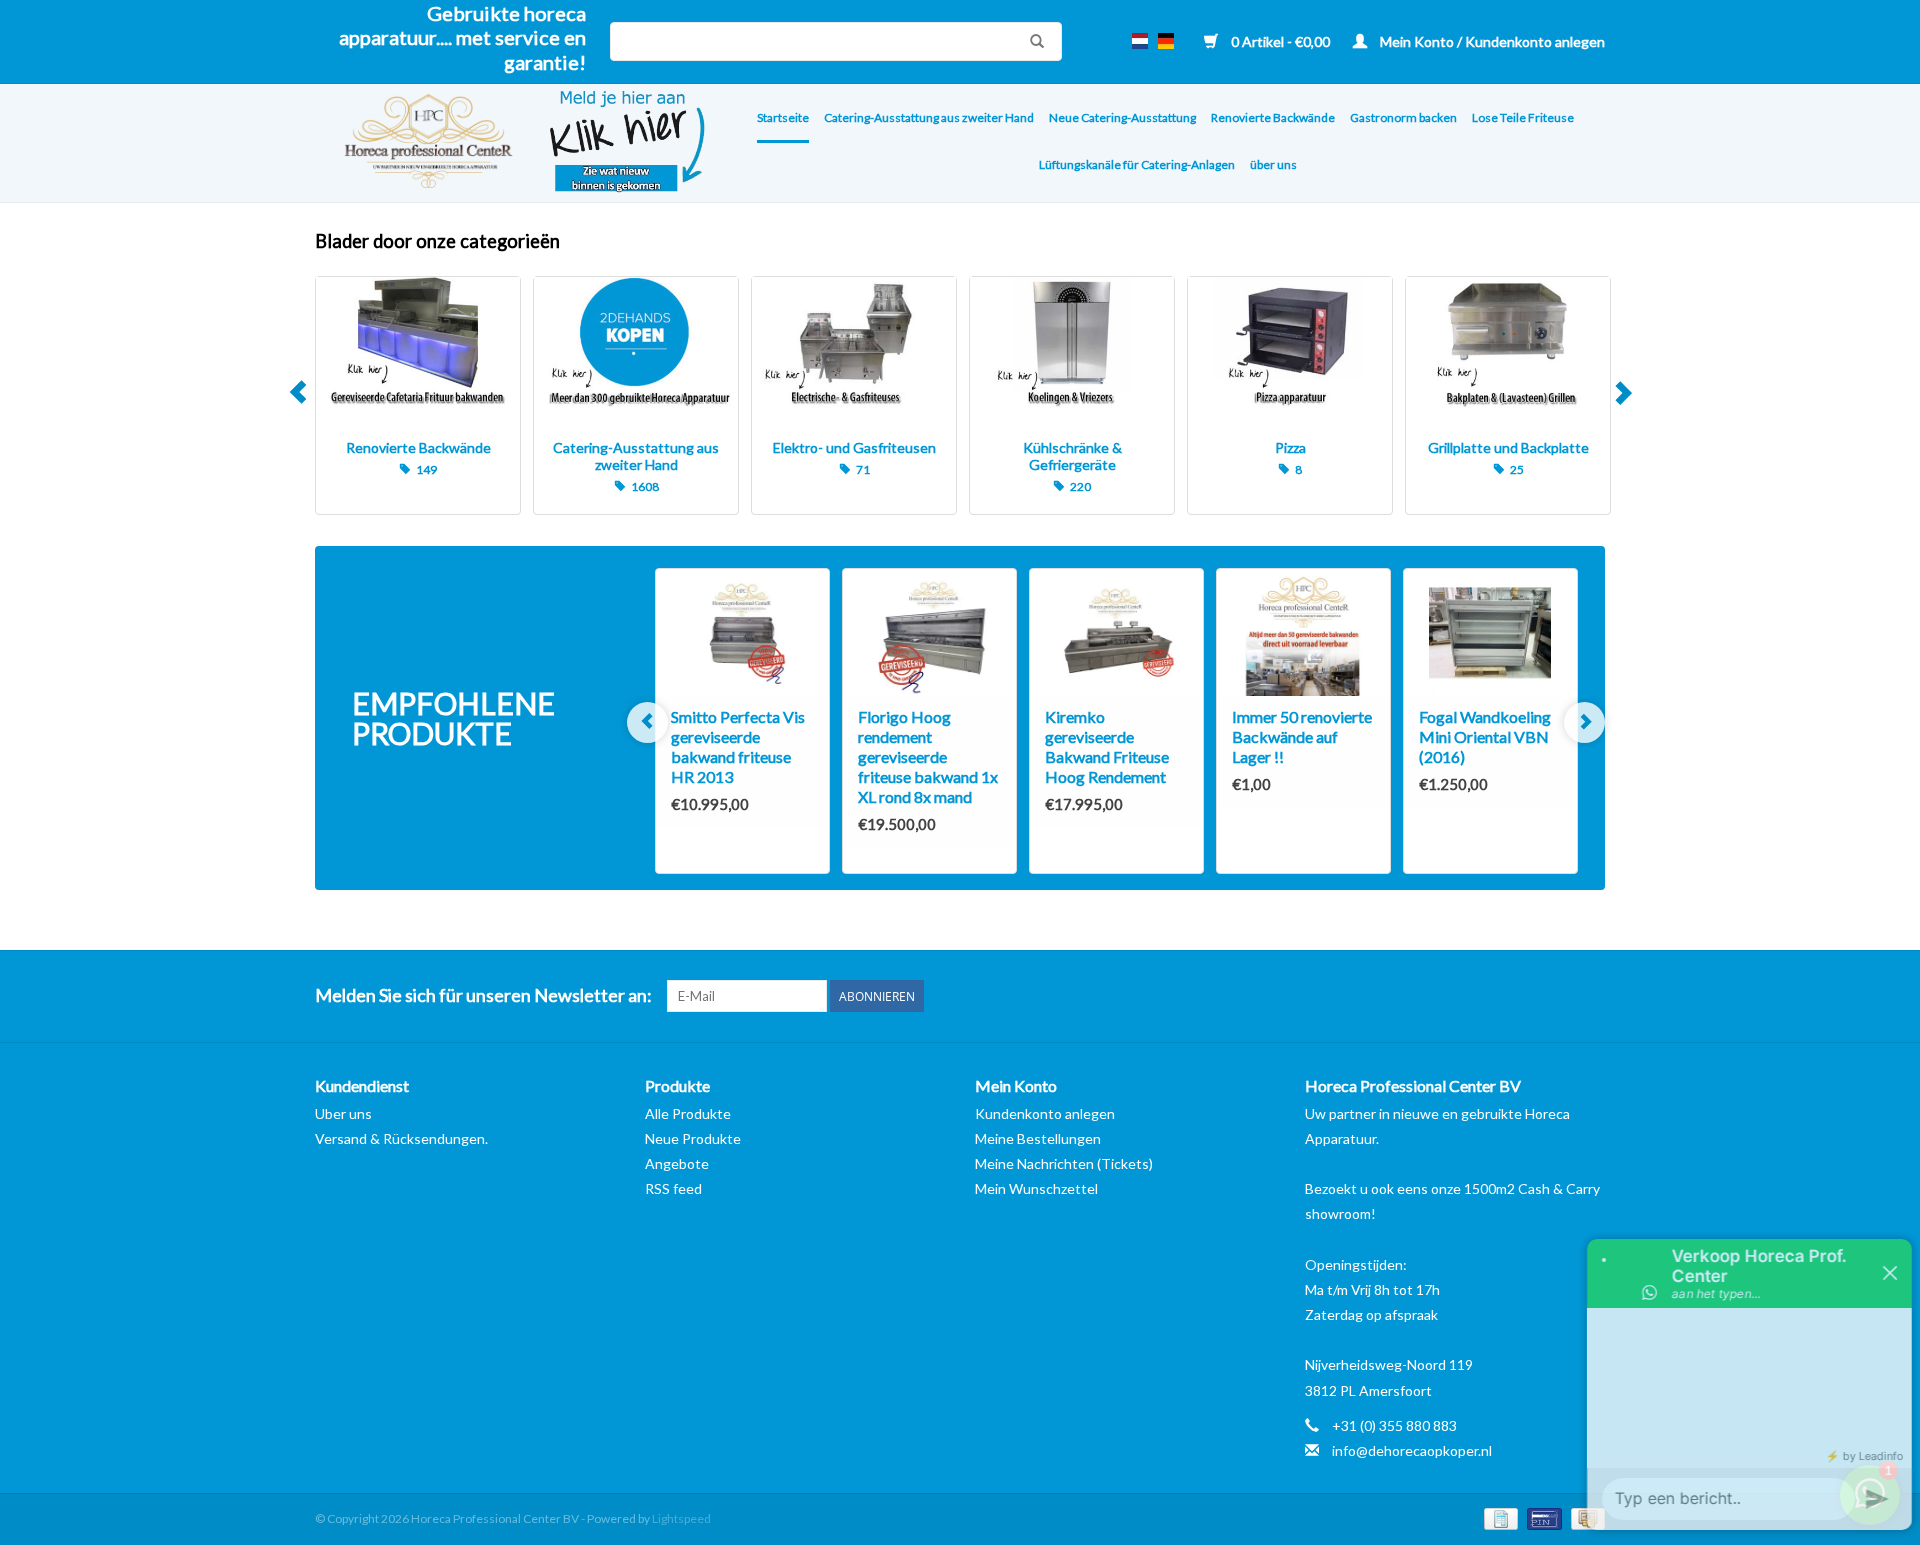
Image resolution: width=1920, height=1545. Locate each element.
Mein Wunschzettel (1036, 1188)
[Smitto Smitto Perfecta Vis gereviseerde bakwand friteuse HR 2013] (742, 633)
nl (1140, 41)
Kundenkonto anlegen (1045, 1113)
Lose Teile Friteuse (1523, 117)
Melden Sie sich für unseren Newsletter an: (483, 995)
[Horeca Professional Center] (415, 143)
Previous (298, 396)
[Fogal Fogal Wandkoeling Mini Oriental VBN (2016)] (1490, 633)
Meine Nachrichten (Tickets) (1064, 1163)
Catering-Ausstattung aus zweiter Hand (929, 117)
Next (1622, 396)
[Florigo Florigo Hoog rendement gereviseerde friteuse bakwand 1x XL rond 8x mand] (929, 633)
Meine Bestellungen (1038, 1138)
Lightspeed (681, 1518)
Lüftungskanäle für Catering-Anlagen (1137, 164)
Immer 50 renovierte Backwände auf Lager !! (1302, 736)
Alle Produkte (688, 1113)
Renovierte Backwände (1273, 117)
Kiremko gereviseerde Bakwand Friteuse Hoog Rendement (1107, 746)
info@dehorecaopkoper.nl (1412, 1450)
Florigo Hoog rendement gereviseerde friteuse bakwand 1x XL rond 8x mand (928, 756)
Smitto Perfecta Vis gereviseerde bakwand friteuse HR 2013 (738, 746)
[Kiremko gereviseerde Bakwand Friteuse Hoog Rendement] (1116, 633)
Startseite (783, 117)
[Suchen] (1032, 41)
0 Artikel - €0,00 (1280, 41)
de (1166, 41)
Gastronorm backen (1403, 117)
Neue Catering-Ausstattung (1122, 117)
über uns (1273, 164)
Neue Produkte (693, 1138)
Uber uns (343, 1113)
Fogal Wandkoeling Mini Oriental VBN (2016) (1485, 736)
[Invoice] (1498, 1517)
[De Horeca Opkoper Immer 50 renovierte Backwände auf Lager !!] (1303, 633)
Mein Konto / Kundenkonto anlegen (1491, 41)
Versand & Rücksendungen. (401, 1138)
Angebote (677, 1163)
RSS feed (673, 1188)
